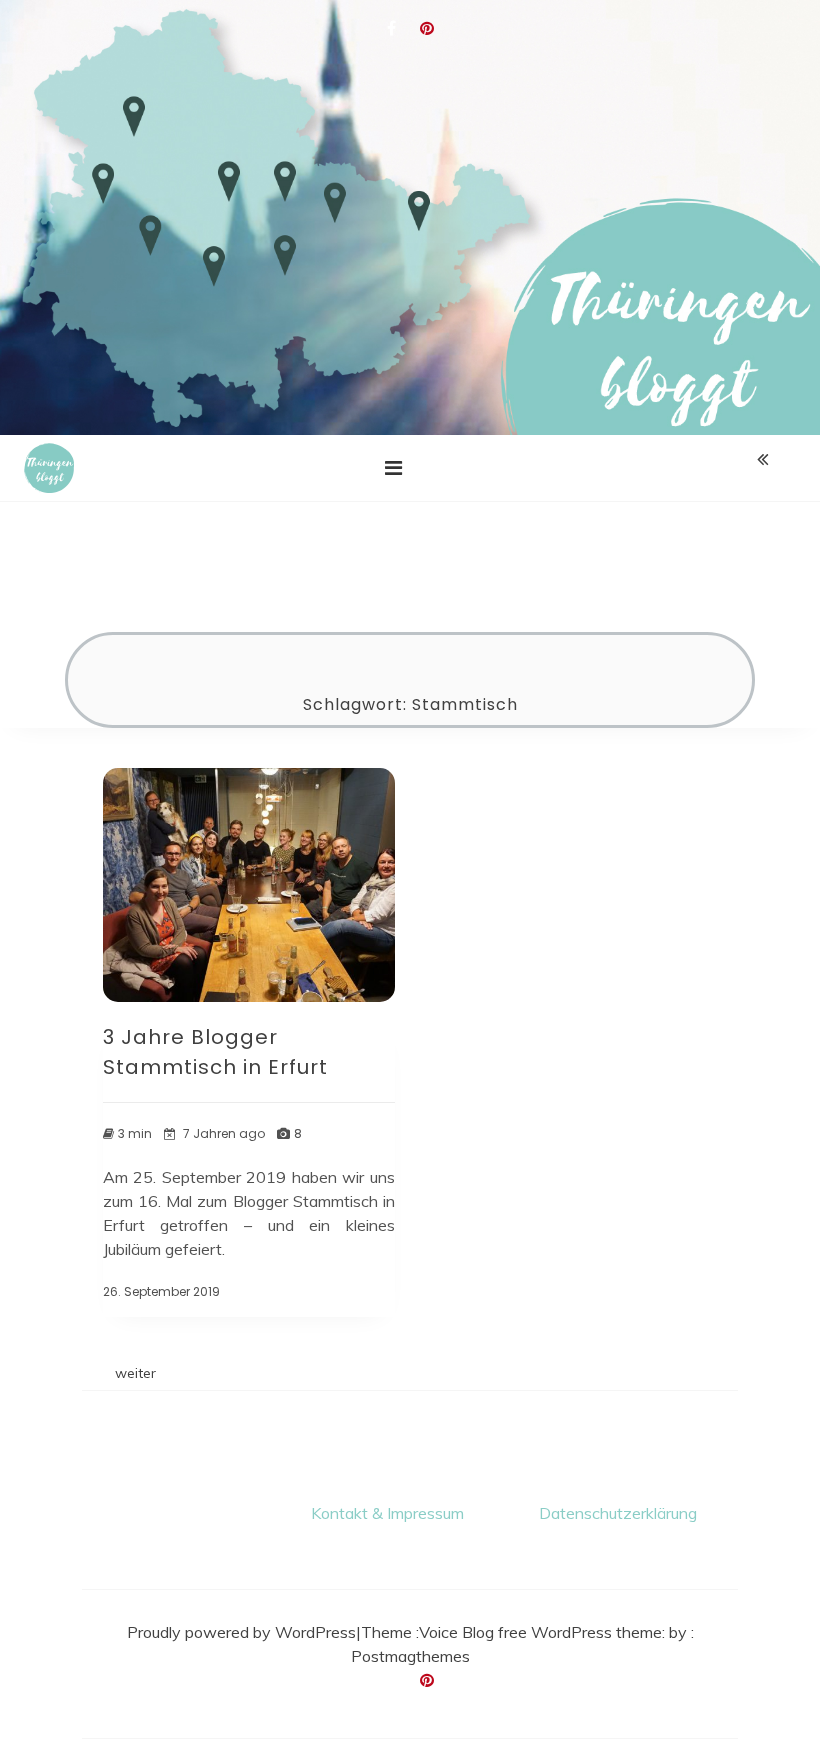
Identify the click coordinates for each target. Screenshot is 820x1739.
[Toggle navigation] (393, 468)
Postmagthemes (410, 1656)
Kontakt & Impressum (387, 1513)
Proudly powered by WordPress (241, 1632)
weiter (135, 1373)
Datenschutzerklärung (618, 1513)
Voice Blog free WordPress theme (540, 1632)
